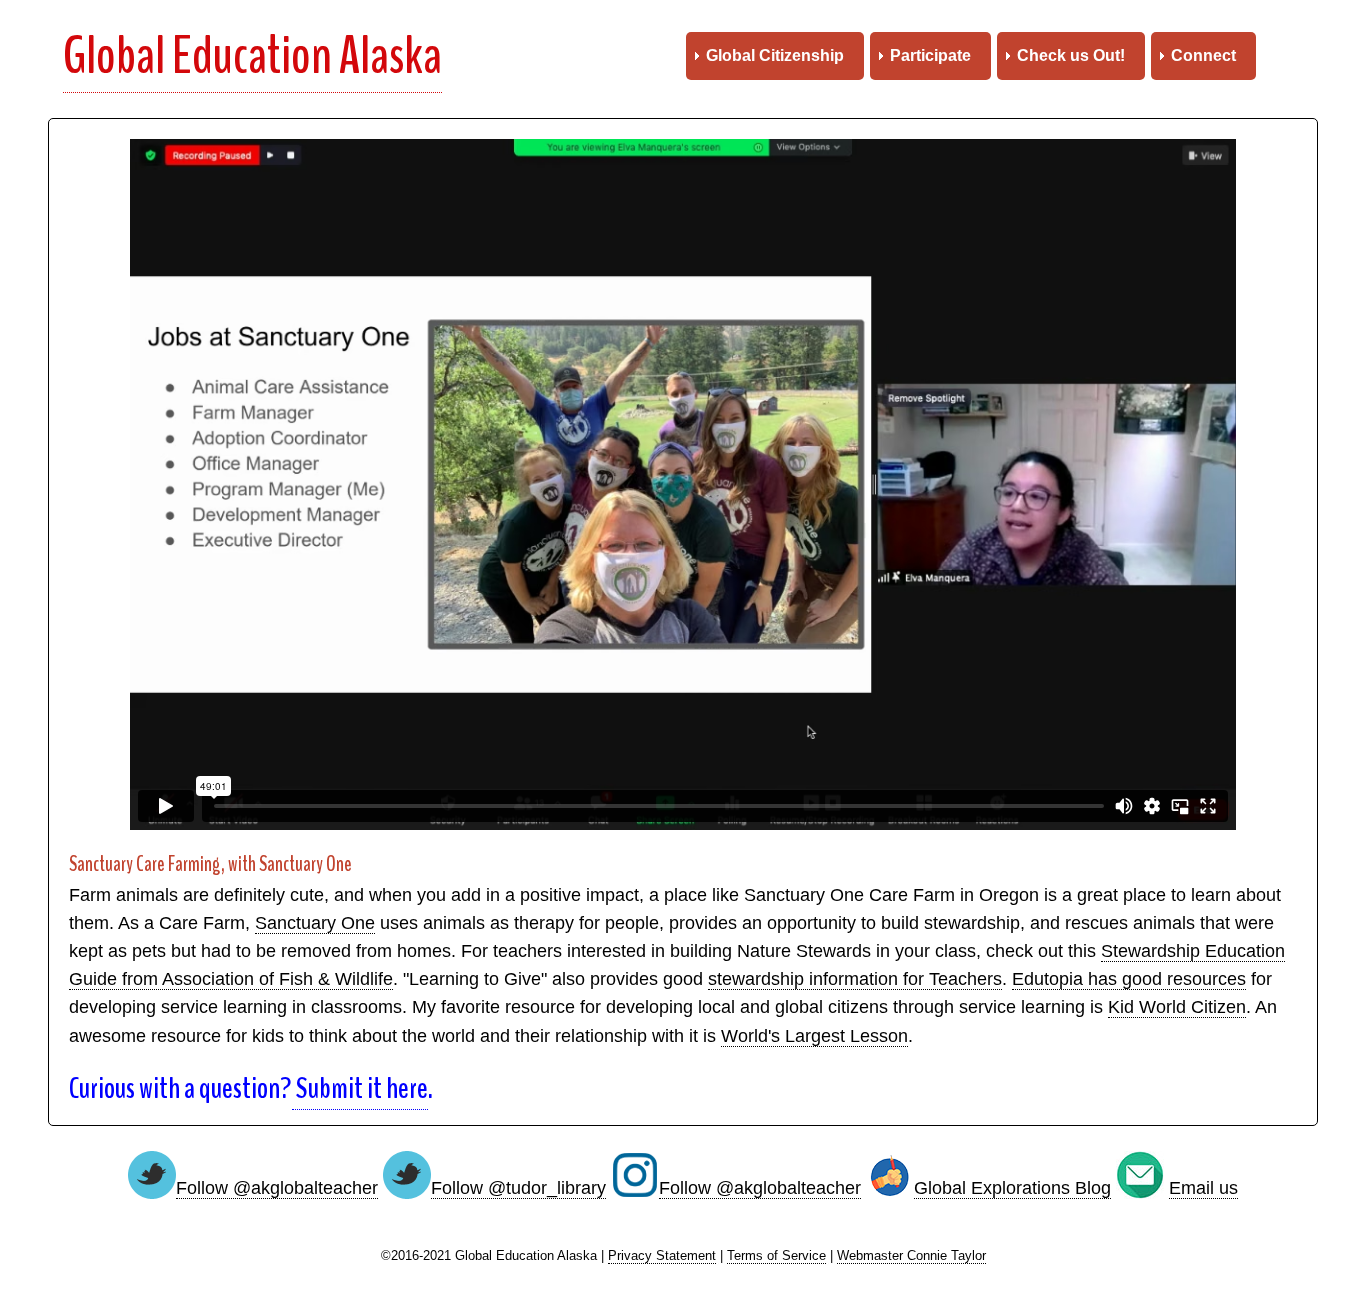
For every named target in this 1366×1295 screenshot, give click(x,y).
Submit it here (360, 1088)
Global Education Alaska (252, 56)
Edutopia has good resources (1129, 979)
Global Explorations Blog (1012, 1188)
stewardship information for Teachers (855, 979)
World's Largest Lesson (814, 1036)
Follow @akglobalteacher (277, 1188)
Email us (1203, 1188)
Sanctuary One (315, 923)
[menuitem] (775, 56)
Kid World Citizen (1177, 1007)
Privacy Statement (662, 1256)
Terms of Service (776, 1256)
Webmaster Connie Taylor (911, 1256)
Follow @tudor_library (518, 1188)
